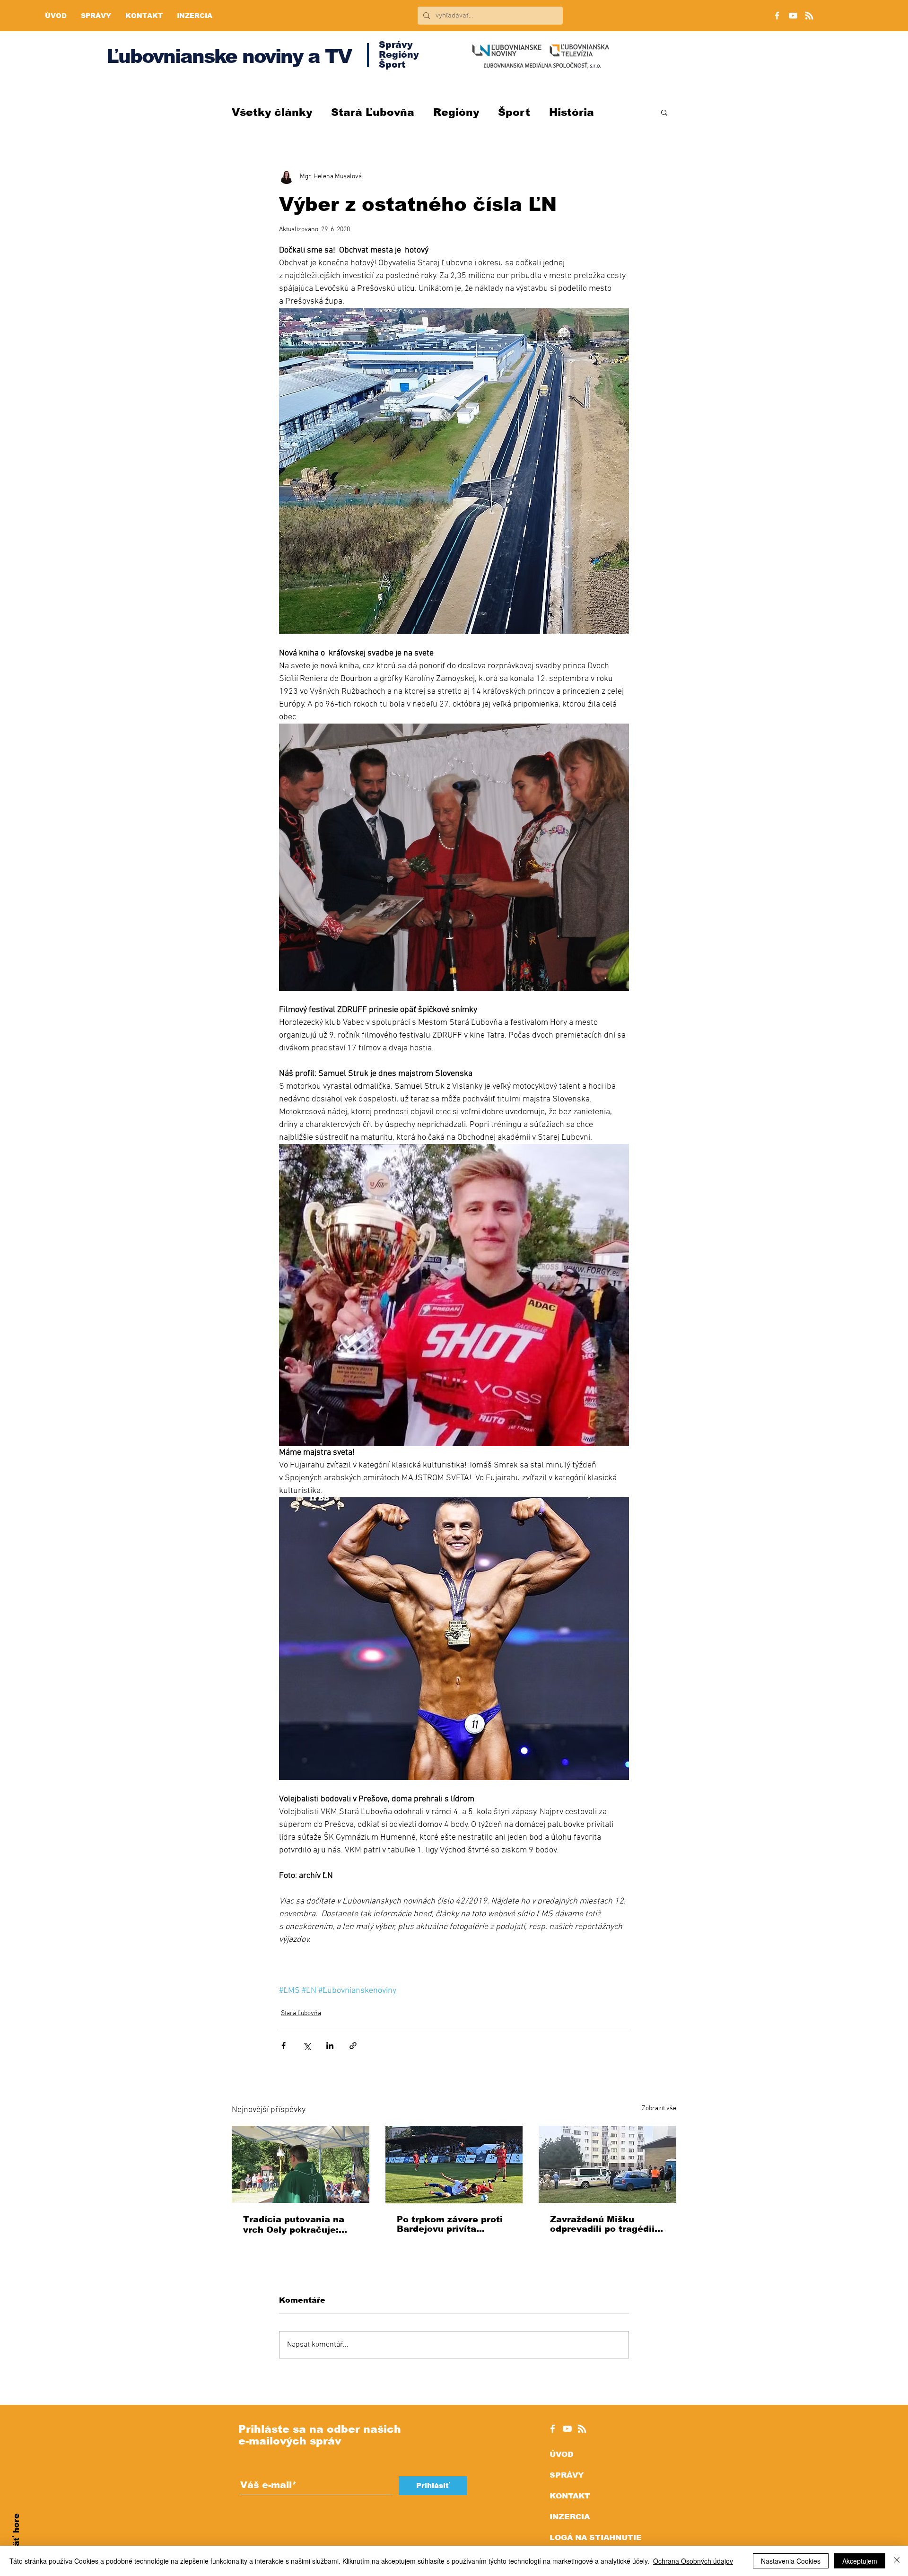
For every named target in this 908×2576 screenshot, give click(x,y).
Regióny (456, 112)
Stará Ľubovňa (373, 112)
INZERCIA (570, 2517)
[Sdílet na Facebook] (284, 2046)
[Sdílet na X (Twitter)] (307, 2046)
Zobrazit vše (659, 2109)
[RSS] (809, 16)
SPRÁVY (567, 2475)
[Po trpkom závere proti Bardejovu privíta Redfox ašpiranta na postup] (454, 2165)
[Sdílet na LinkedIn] (330, 2046)
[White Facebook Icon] (553, 2429)
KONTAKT (570, 2496)
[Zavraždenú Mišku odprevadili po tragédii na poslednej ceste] (607, 2164)
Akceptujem (860, 2561)
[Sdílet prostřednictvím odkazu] (353, 2046)
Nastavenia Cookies (791, 2561)
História (572, 112)
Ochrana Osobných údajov (693, 2561)
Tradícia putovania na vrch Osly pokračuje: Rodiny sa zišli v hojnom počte (299, 2225)
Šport (514, 112)
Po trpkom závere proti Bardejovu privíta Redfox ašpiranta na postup (450, 2224)
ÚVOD (561, 2454)
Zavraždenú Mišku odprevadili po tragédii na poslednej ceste (602, 2224)
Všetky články (272, 112)
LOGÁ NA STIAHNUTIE (596, 2537)
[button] (664, 112)
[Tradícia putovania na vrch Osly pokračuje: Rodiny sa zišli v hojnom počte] (301, 2164)
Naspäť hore (16, 2541)
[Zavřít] (897, 2561)
